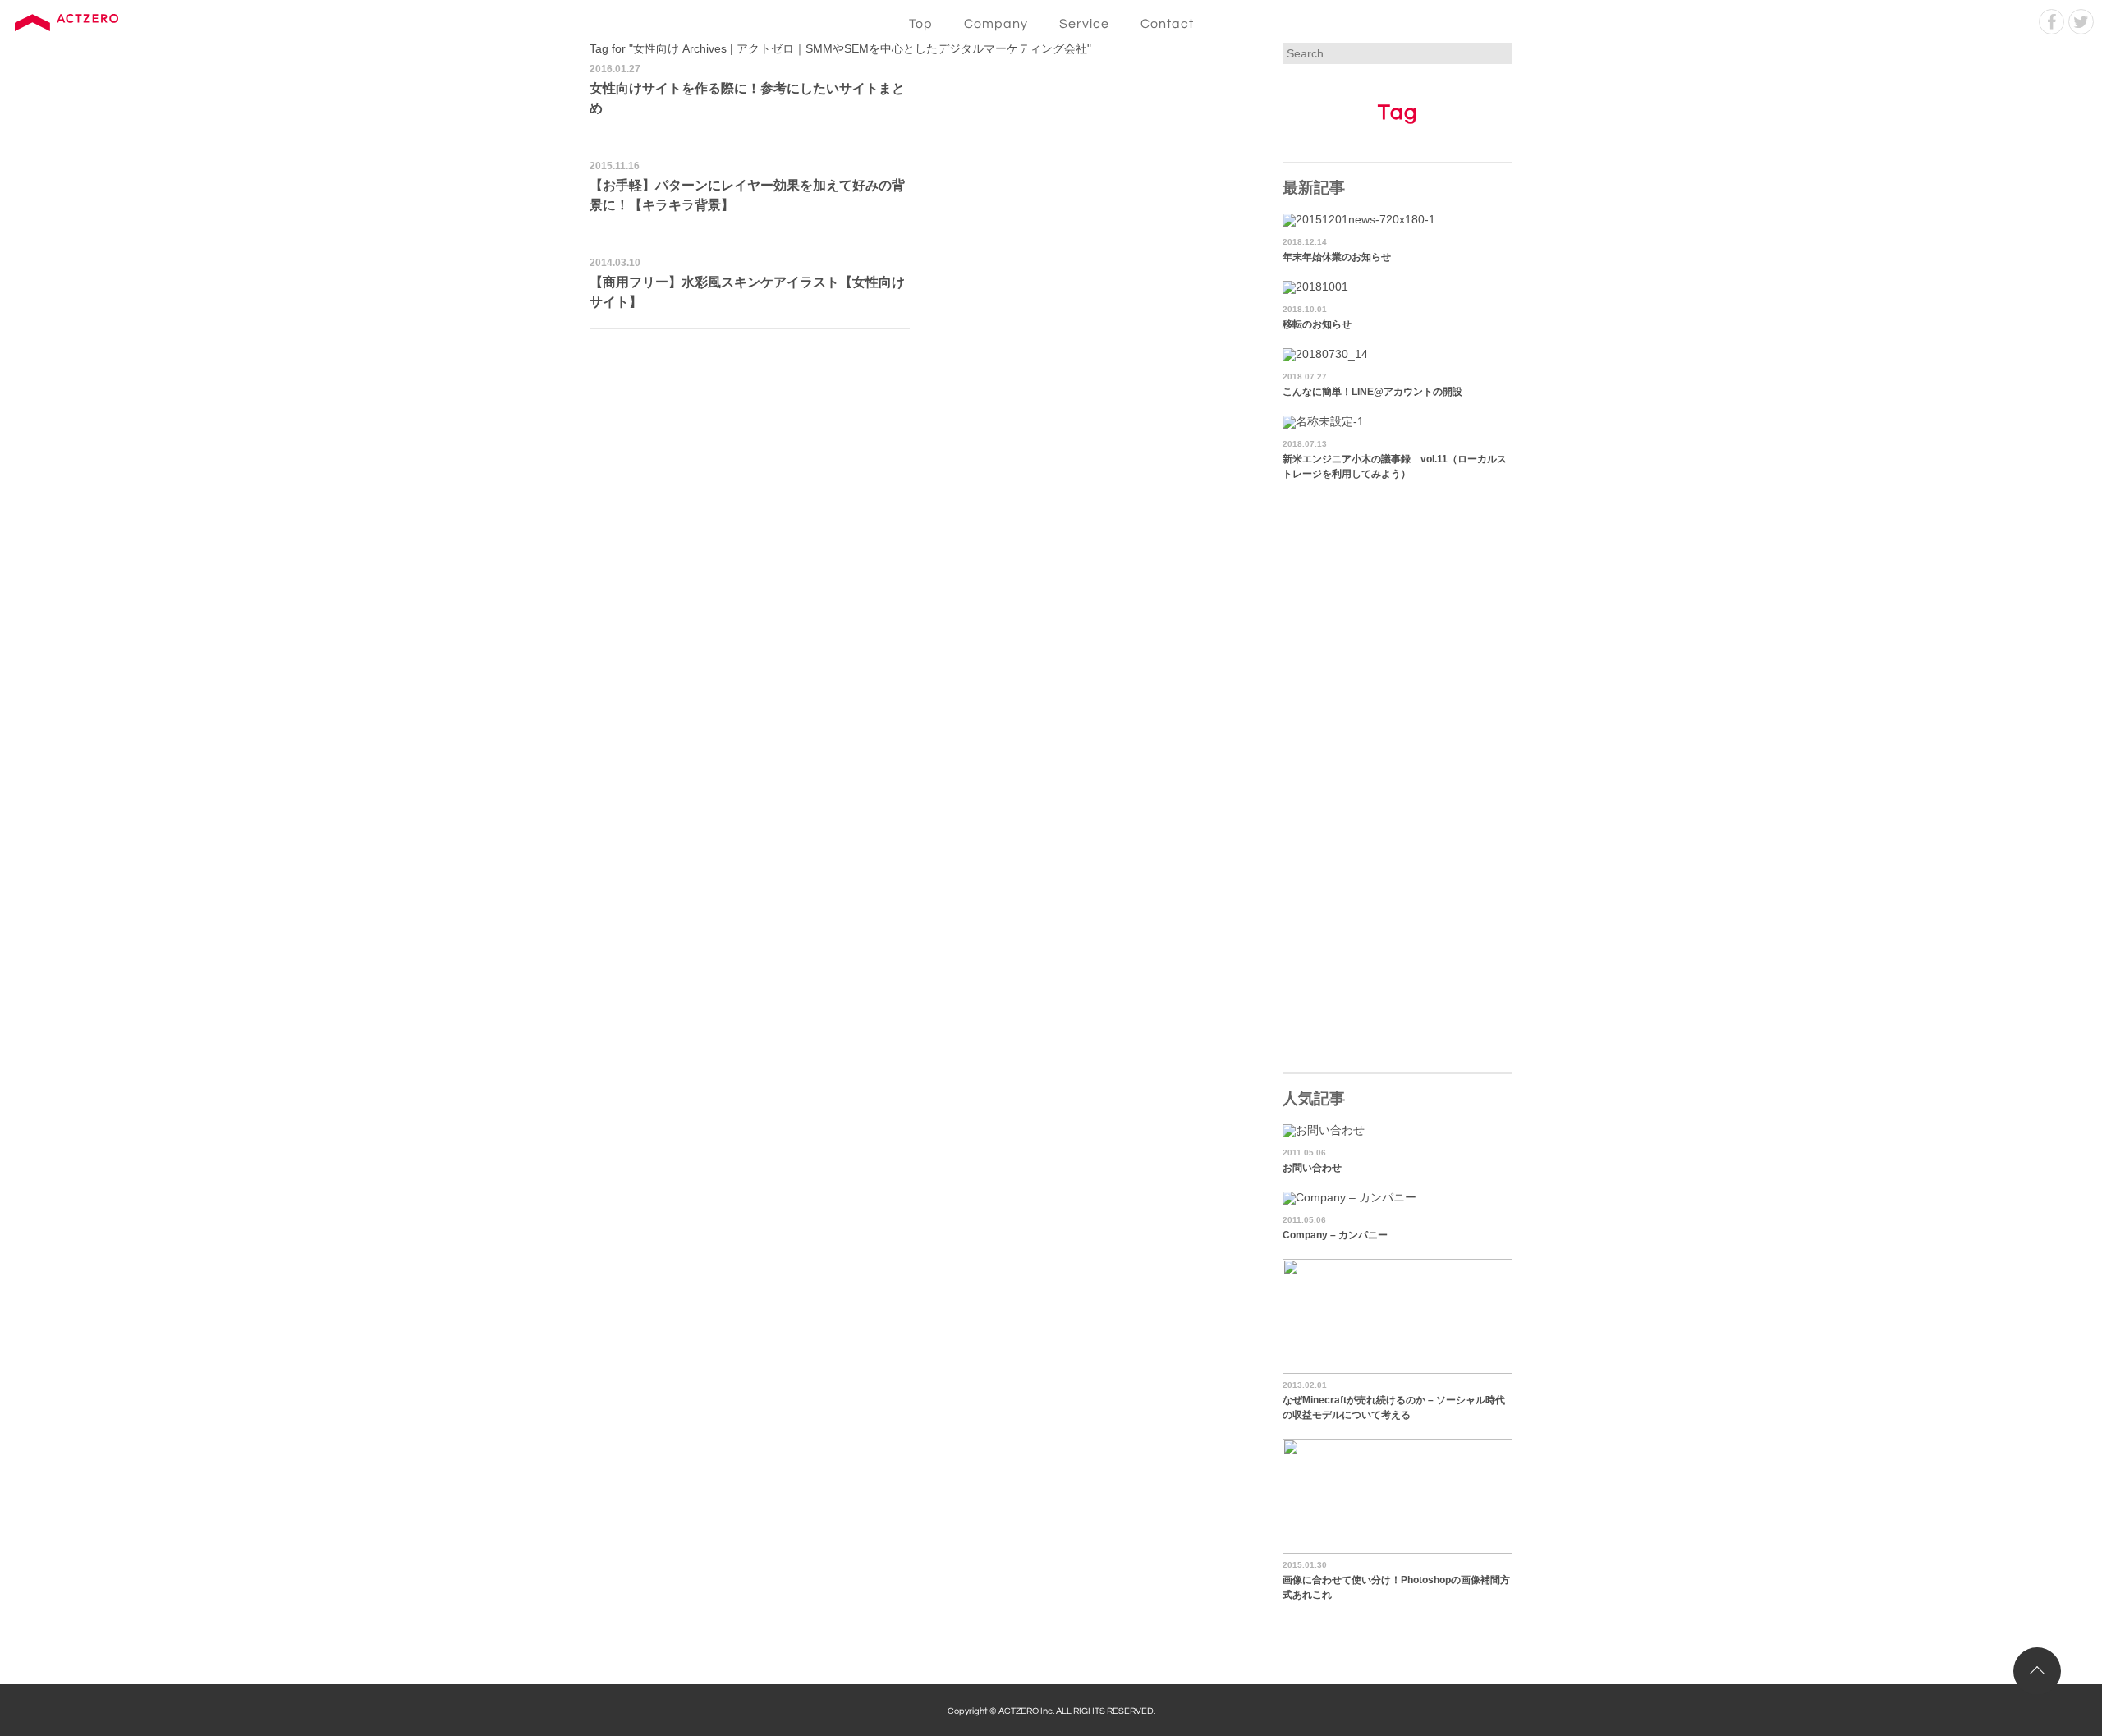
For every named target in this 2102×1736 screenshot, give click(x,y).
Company (996, 24)
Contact (1167, 24)
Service (1084, 24)
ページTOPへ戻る (2037, 1671)
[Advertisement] (918, 461)
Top (921, 24)
